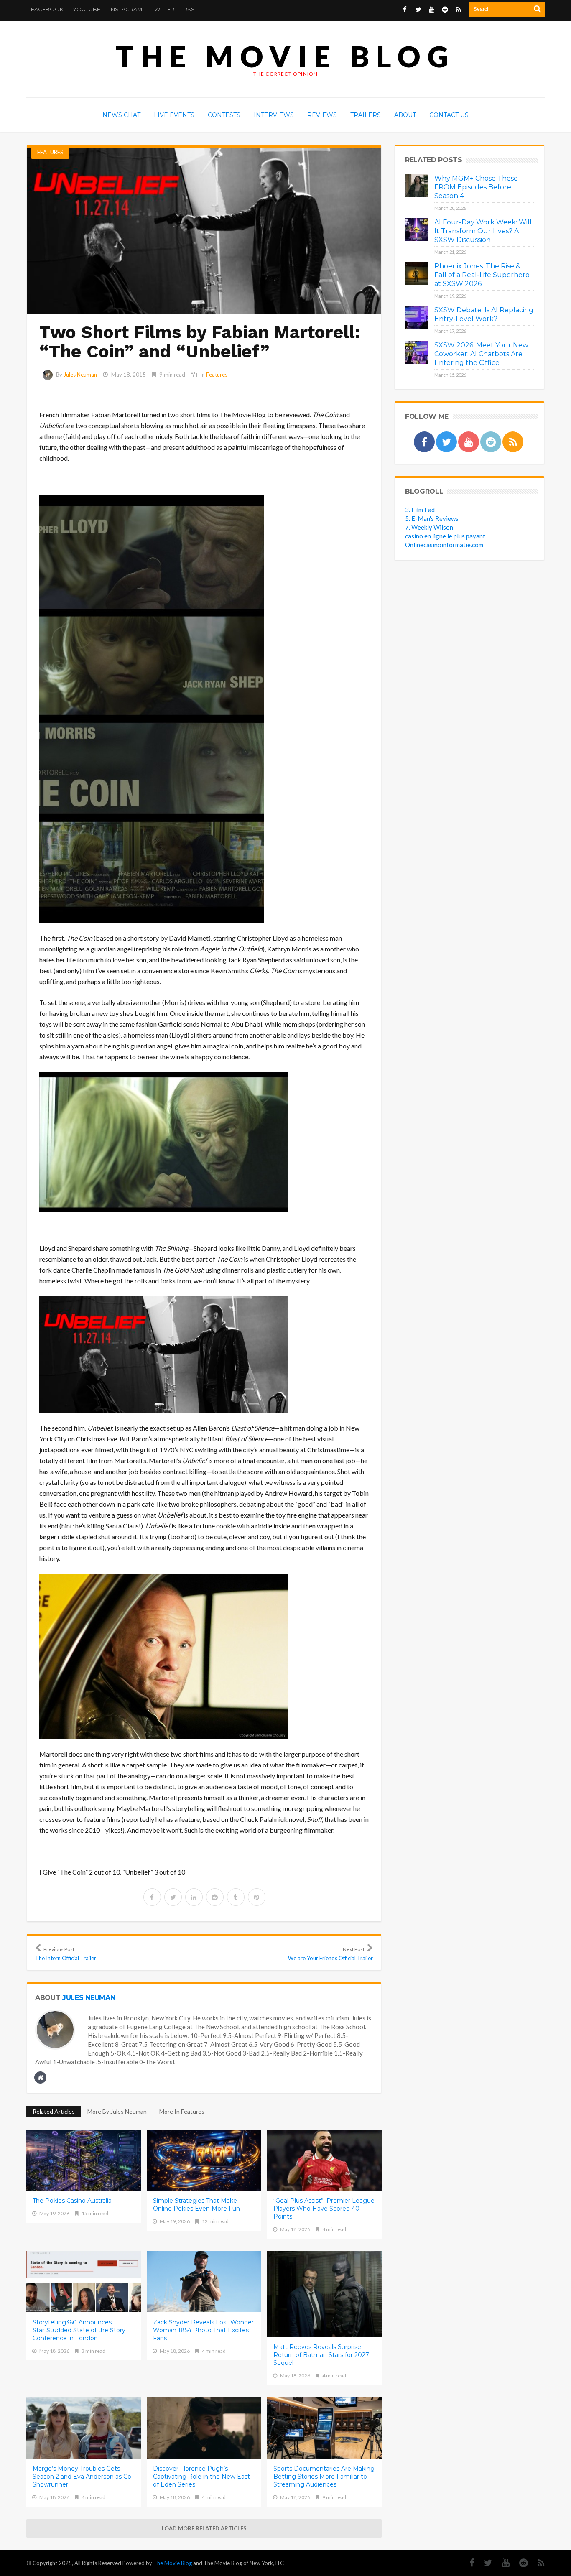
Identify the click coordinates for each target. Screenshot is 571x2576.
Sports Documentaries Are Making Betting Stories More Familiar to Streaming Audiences (324, 2477)
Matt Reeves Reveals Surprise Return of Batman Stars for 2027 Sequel (321, 2355)
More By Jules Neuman (117, 2111)
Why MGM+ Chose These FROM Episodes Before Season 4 (476, 187)
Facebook (47, 9)
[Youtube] (502, 2563)
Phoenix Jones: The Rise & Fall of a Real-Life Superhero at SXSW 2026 (482, 275)
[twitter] (173, 1897)
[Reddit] (519, 2563)
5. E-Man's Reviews (432, 518)
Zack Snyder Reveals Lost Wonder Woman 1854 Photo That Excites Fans (203, 2330)
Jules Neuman (80, 375)
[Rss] (537, 2563)
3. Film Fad (420, 510)
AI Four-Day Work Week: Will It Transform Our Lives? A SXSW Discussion (483, 231)
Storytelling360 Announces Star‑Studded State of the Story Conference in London (79, 2330)
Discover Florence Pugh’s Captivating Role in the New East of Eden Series (201, 2477)
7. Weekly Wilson (429, 527)
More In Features (182, 2111)
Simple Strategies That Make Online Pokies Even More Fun (196, 2205)
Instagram (126, 9)
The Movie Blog (285, 56)
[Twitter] (484, 2563)
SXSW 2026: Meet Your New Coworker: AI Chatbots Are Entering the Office (481, 354)
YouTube (87, 9)
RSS (189, 9)
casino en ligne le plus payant (445, 536)
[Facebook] (468, 2563)
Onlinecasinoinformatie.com (444, 545)
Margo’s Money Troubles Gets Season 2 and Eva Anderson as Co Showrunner (82, 2477)
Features (50, 152)
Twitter (163, 9)
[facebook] (152, 1897)
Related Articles (54, 2111)
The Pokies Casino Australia (72, 2201)
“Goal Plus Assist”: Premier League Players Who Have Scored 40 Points (324, 2209)
